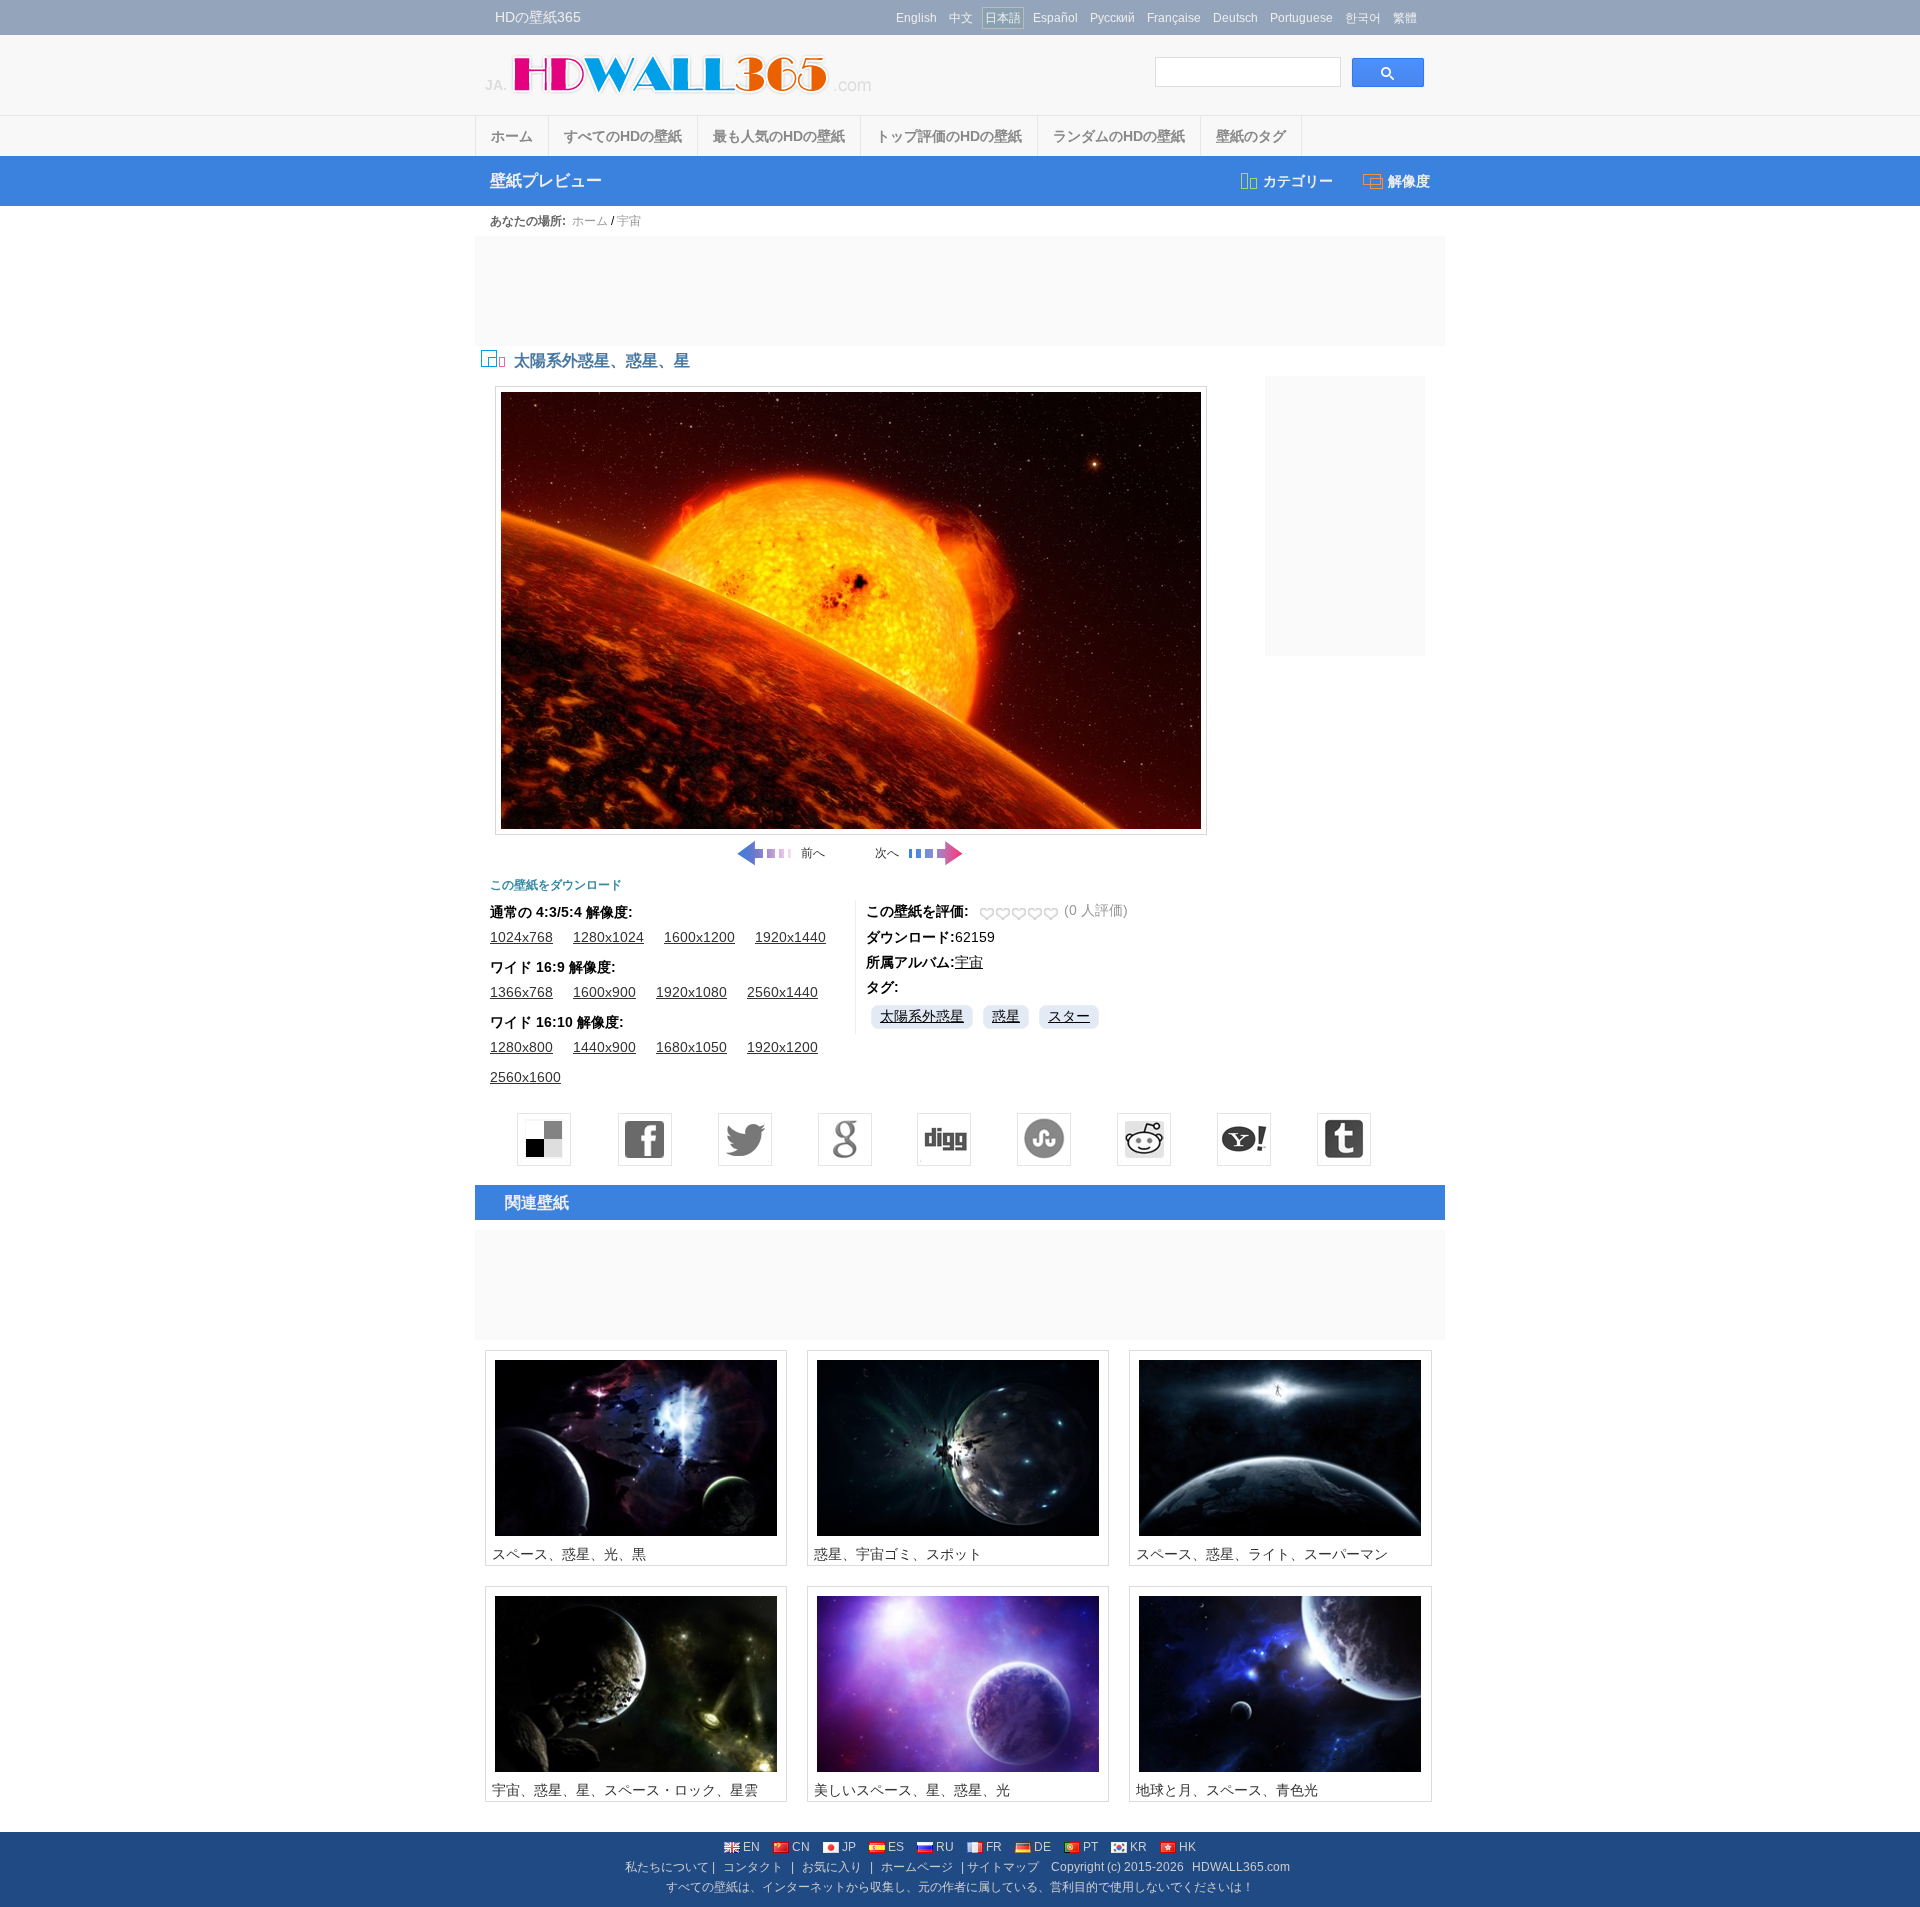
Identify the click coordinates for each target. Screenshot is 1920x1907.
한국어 (1363, 18)
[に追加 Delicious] (545, 1139)
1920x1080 (691, 992)
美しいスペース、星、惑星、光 (912, 1790)
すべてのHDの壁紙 (623, 136)
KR (1138, 1847)
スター (1069, 1016)
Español (1055, 18)
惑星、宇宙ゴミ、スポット (898, 1554)
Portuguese (1301, 18)
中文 (961, 18)
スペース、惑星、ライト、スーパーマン (1262, 1554)
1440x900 (604, 1047)
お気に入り (832, 1867)
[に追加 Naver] (1045, 1139)
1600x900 (604, 992)
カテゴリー (1298, 181)
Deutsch (1235, 18)
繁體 (1405, 18)
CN (801, 1847)
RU (945, 1847)
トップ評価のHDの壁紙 (949, 136)
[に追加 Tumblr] (1345, 1139)
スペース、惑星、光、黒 (569, 1554)
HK (1187, 1847)
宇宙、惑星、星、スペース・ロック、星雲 (625, 1790)
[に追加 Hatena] (1245, 1139)
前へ (813, 853)
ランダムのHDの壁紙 (1119, 136)
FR (994, 1847)
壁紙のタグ (1251, 136)
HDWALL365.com (1241, 1867)
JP (849, 1847)
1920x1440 (790, 937)
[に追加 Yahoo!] (945, 1139)
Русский (1112, 18)
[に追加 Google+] (845, 1139)
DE (1042, 1847)
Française (1174, 18)
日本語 (1003, 18)
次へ (887, 853)
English (916, 18)
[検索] (1388, 72)
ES (896, 1847)
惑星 (1006, 1016)
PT (1090, 1847)
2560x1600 (525, 1077)
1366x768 (521, 992)
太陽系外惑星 (922, 1016)
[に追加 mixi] (1145, 1139)
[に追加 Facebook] (645, 1139)
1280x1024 (608, 937)
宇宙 (629, 221)
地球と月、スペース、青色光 (1227, 1790)
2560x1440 (782, 992)
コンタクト (753, 1867)
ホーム (512, 136)
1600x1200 (699, 937)
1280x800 (521, 1047)
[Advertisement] (960, 291)
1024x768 (521, 937)
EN (751, 1847)
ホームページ (917, 1867)
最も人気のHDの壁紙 (779, 136)
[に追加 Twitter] (745, 1139)
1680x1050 (691, 1047)
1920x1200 (782, 1047)
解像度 (1409, 181)
